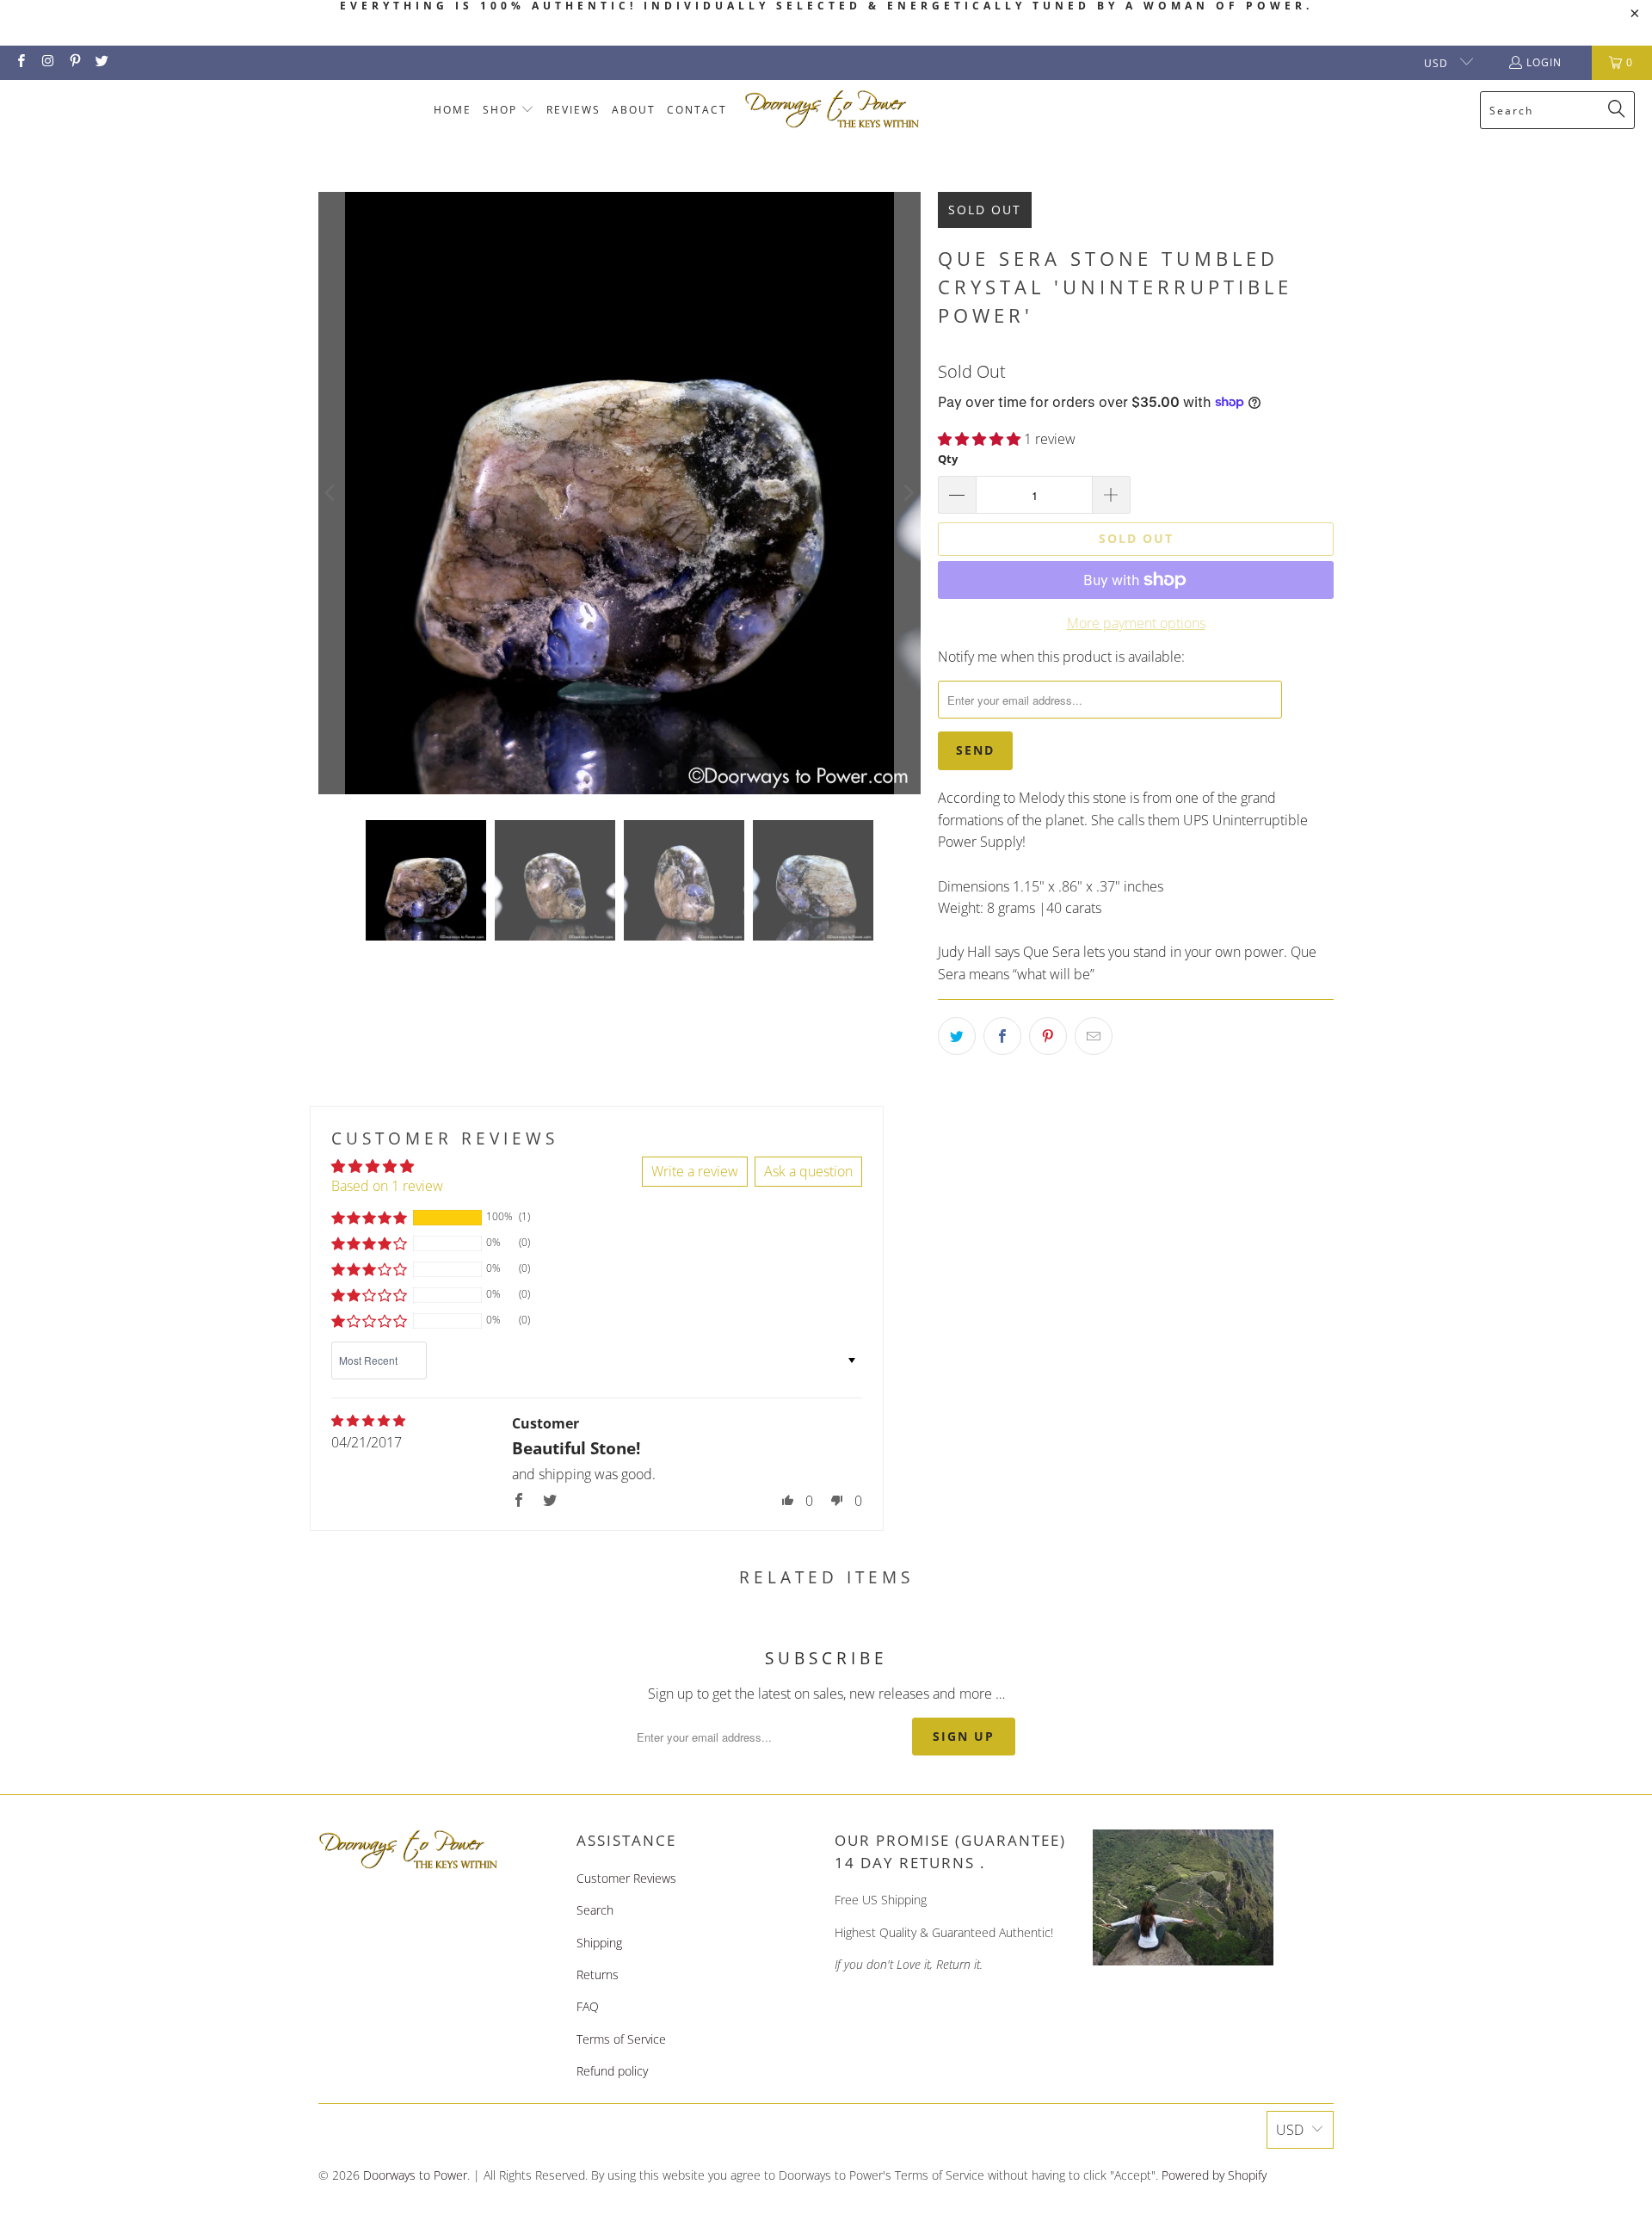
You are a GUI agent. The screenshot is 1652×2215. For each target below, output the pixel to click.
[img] (368, 1421)
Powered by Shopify (1214, 2175)
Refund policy (612, 2071)
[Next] (908, 493)
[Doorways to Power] (832, 110)
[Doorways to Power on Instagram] (47, 62)
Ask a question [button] (808, 1171)
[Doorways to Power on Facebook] (20, 62)
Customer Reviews (626, 1878)
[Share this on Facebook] (1002, 1036)
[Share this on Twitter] (957, 1036)
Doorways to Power (415, 2175)
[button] (509, 111)
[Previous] (331, 493)
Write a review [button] (695, 1171)
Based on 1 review (387, 1186)
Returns (598, 1974)
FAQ (588, 2006)
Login (1544, 62)
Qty (948, 459)
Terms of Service (621, 2039)
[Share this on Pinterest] (1048, 1036)
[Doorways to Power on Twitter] (101, 62)
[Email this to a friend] (1094, 1036)
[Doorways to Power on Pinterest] (74, 62)
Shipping (599, 1943)
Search (595, 1910)
